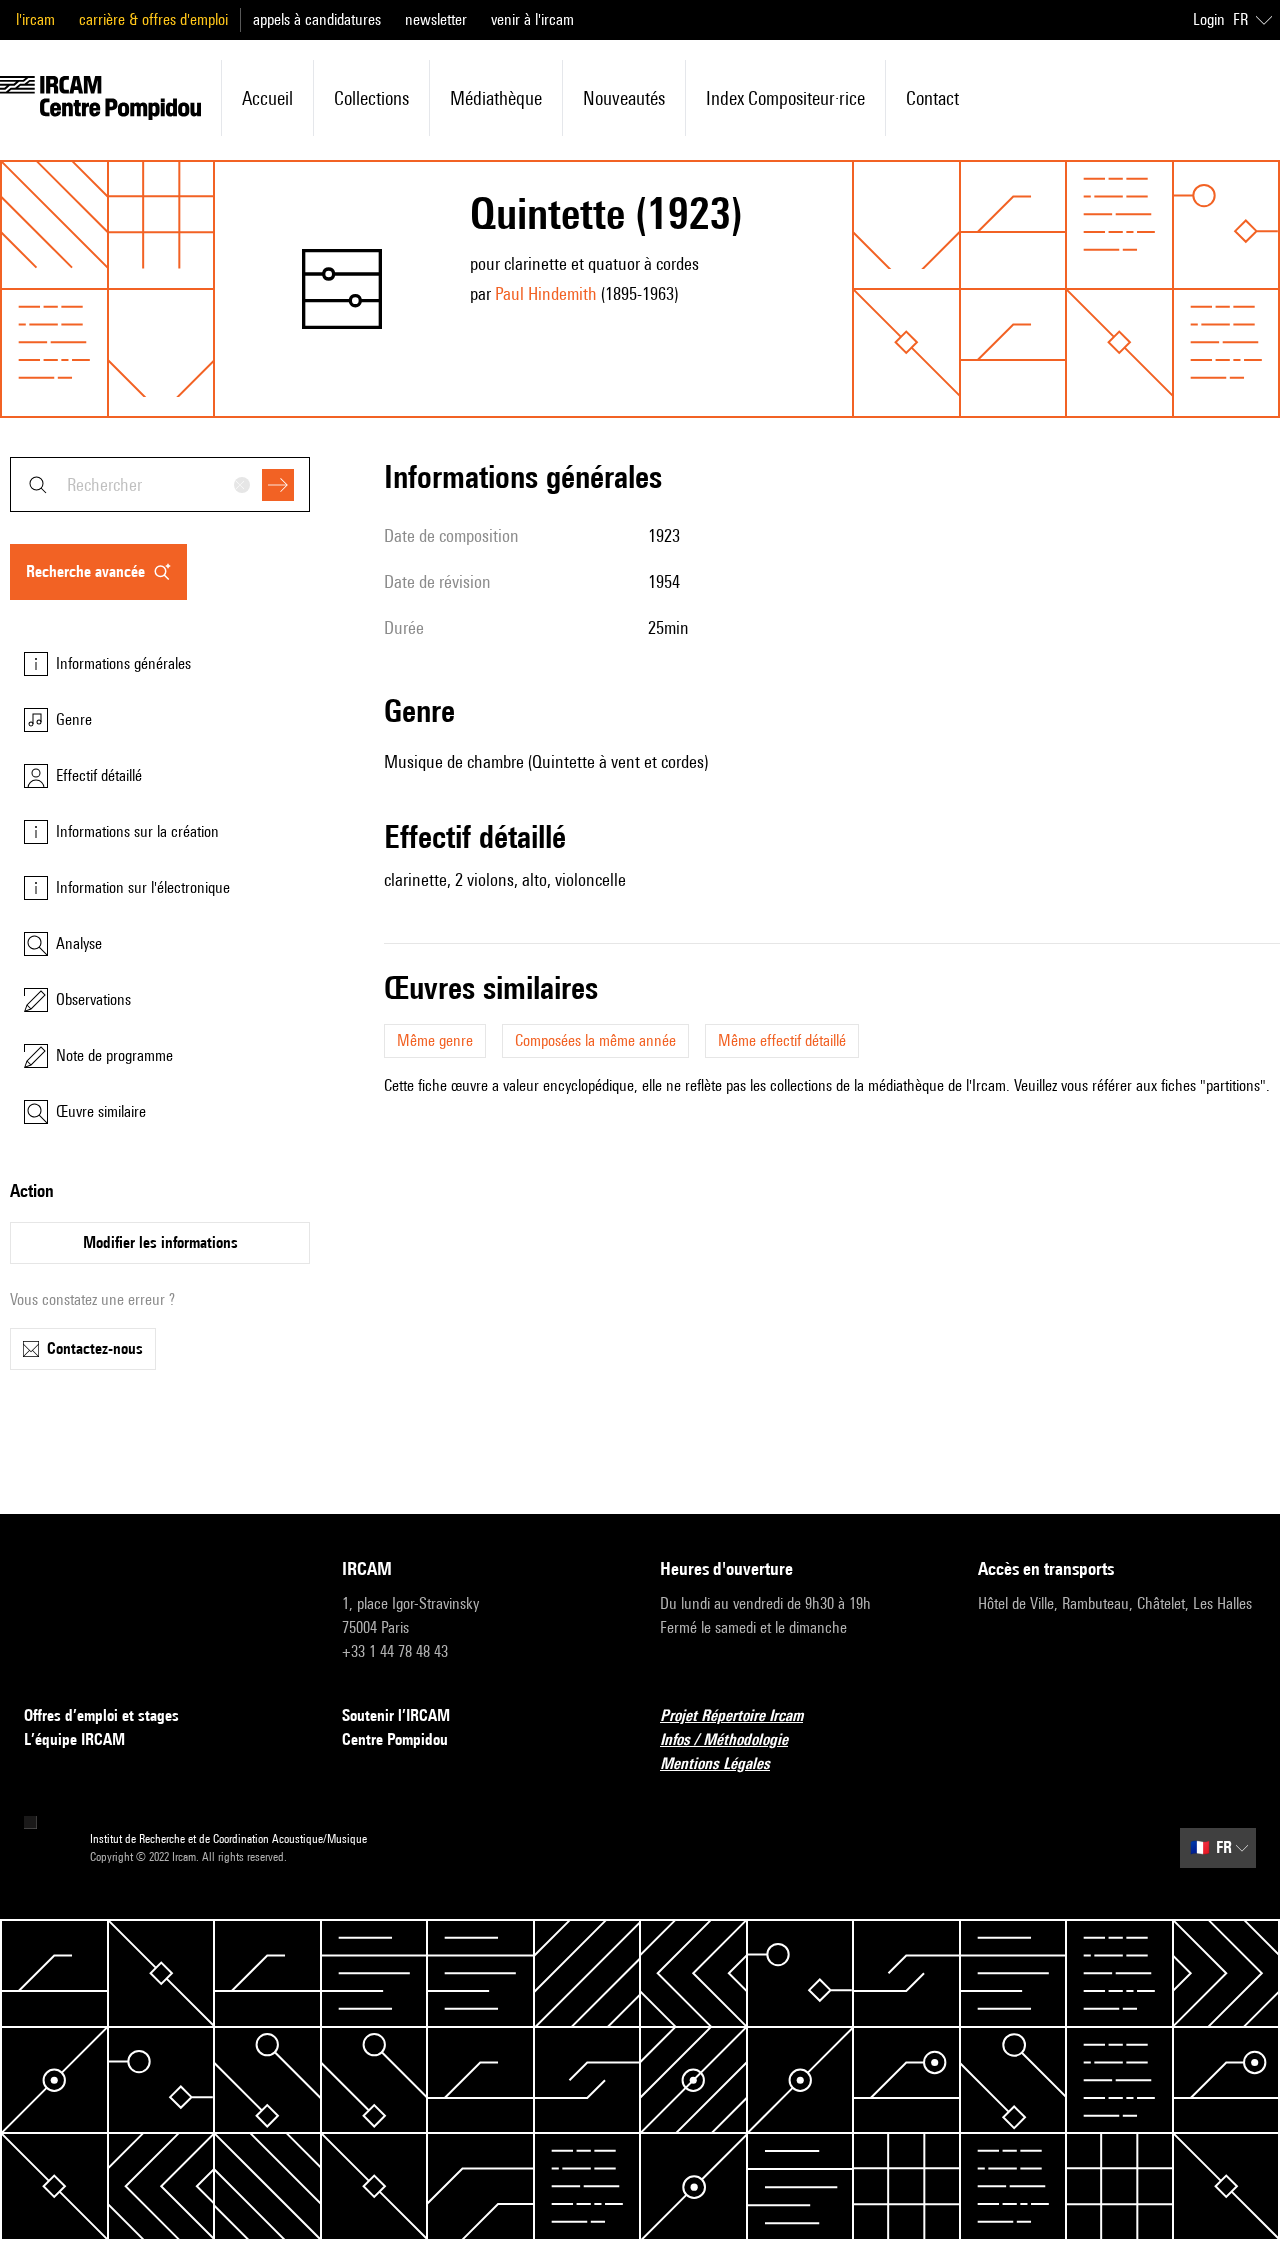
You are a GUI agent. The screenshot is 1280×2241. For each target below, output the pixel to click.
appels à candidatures (317, 19)
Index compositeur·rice (785, 98)
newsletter (436, 19)
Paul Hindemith (546, 293)
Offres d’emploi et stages (101, 1715)
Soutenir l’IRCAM (396, 1715)
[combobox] (160, 484)
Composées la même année (595, 1040)
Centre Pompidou (395, 1739)
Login (1209, 19)
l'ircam (35, 19)
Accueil (267, 98)
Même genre (435, 1040)
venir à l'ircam (532, 19)
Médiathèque (496, 98)
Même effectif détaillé (782, 1040)
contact (932, 98)
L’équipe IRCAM (74, 1739)
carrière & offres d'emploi (153, 19)
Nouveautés (624, 98)
